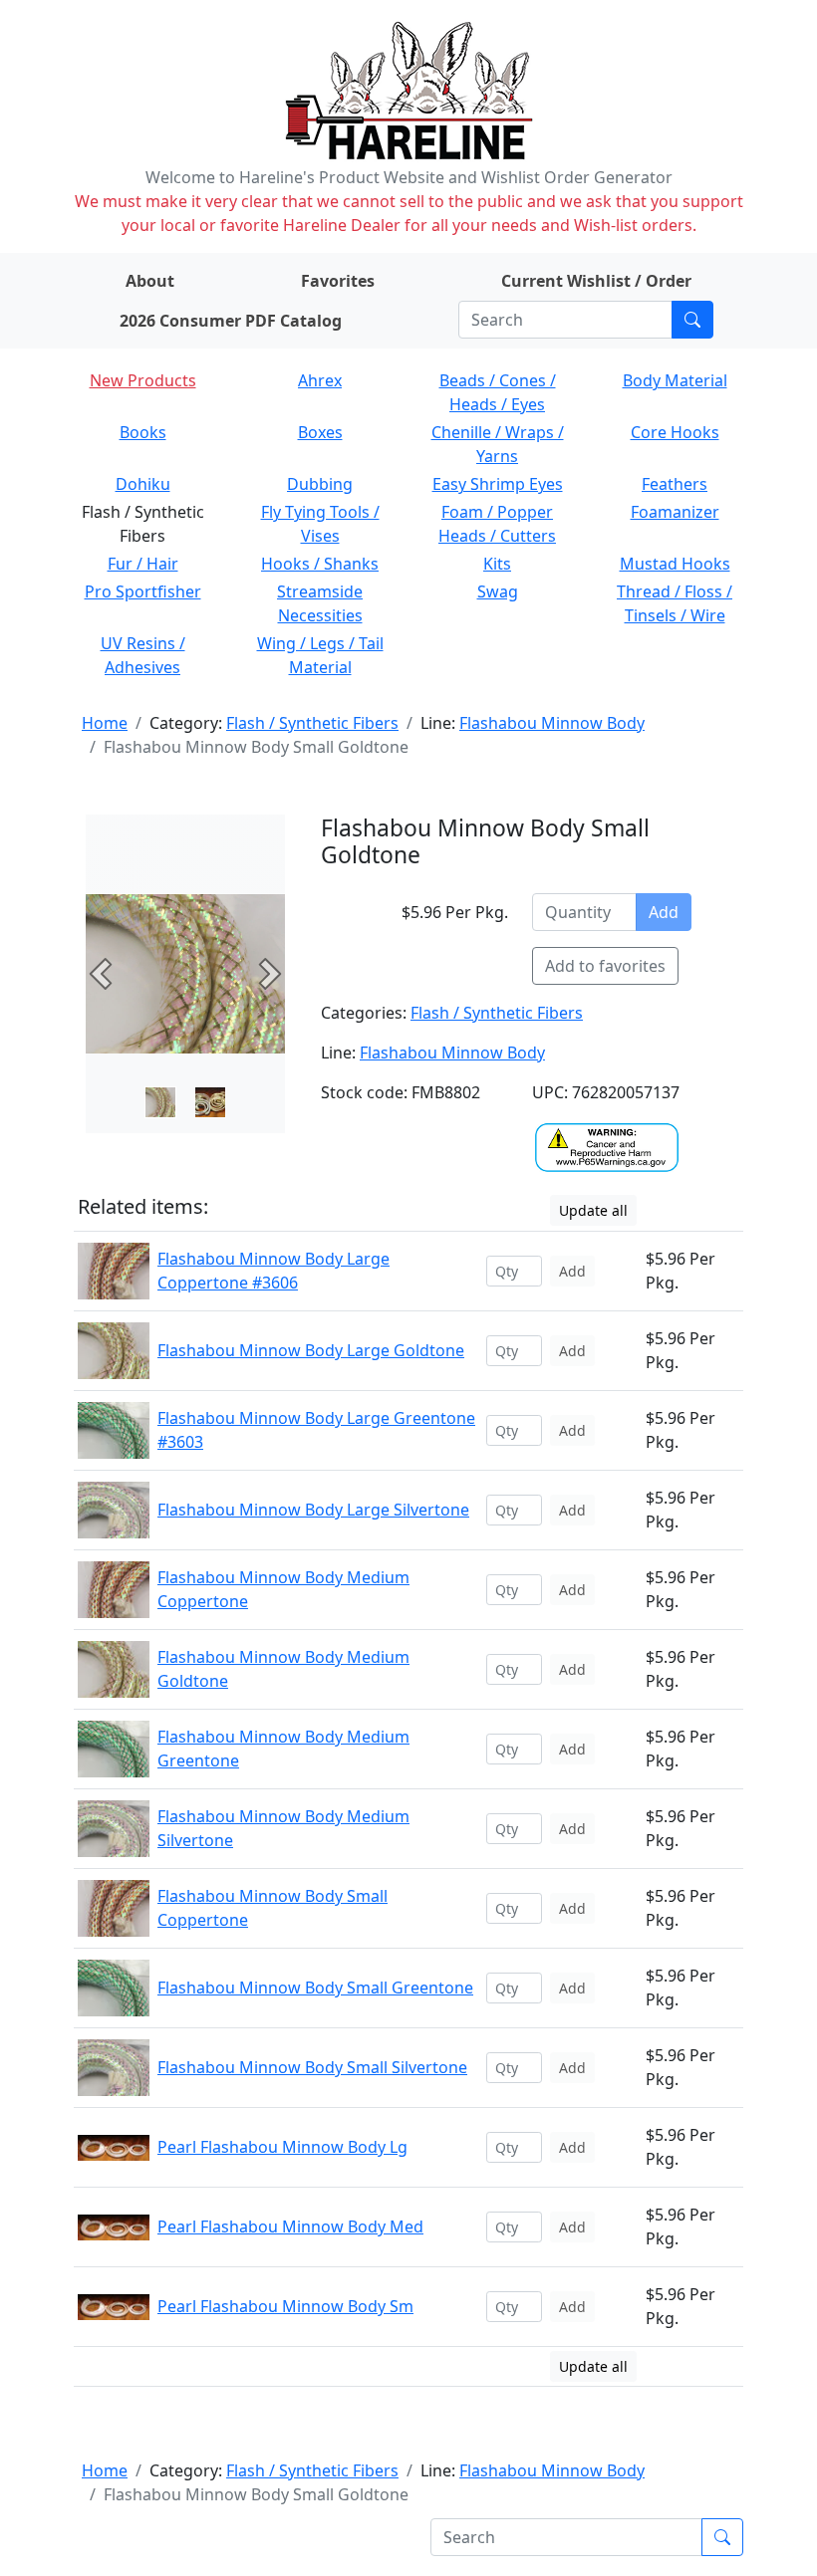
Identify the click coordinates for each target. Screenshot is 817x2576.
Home (105, 723)
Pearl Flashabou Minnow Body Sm (285, 2306)
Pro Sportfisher (143, 591)
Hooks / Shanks (320, 564)
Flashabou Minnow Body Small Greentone (315, 1988)
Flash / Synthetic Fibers (312, 723)
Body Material (675, 380)
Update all (593, 1210)
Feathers (675, 484)
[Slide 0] (160, 1102)
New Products (143, 380)
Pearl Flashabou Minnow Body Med (290, 2226)
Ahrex (320, 380)
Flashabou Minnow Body (552, 723)
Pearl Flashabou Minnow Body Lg (282, 2147)
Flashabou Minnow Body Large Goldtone (311, 1350)
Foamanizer (675, 512)
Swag (498, 591)
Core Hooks (675, 432)
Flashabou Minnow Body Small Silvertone (312, 2067)
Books (143, 432)
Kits (497, 564)
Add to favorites (605, 966)
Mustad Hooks (675, 564)
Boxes (320, 432)
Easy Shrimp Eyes (498, 484)
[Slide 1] (210, 1102)
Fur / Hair (143, 564)
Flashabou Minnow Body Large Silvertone (313, 1510)
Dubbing (320, 484)
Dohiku (143, 484)
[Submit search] (692, 320)
